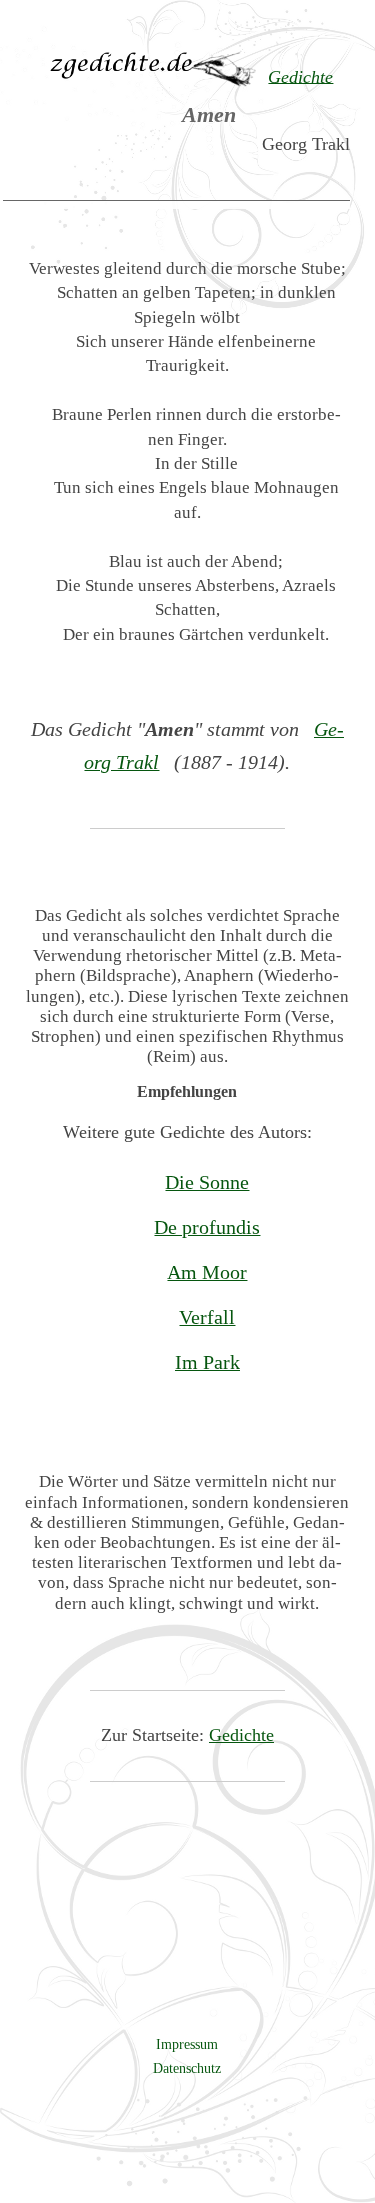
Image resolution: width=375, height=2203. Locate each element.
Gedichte (241, 1735)
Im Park (207, 1362)
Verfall (207, 1317)
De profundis (207, 1227)
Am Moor (207, 1272)
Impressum (187, 2044)
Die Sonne (207, 1182)
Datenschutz (187, 2068)
